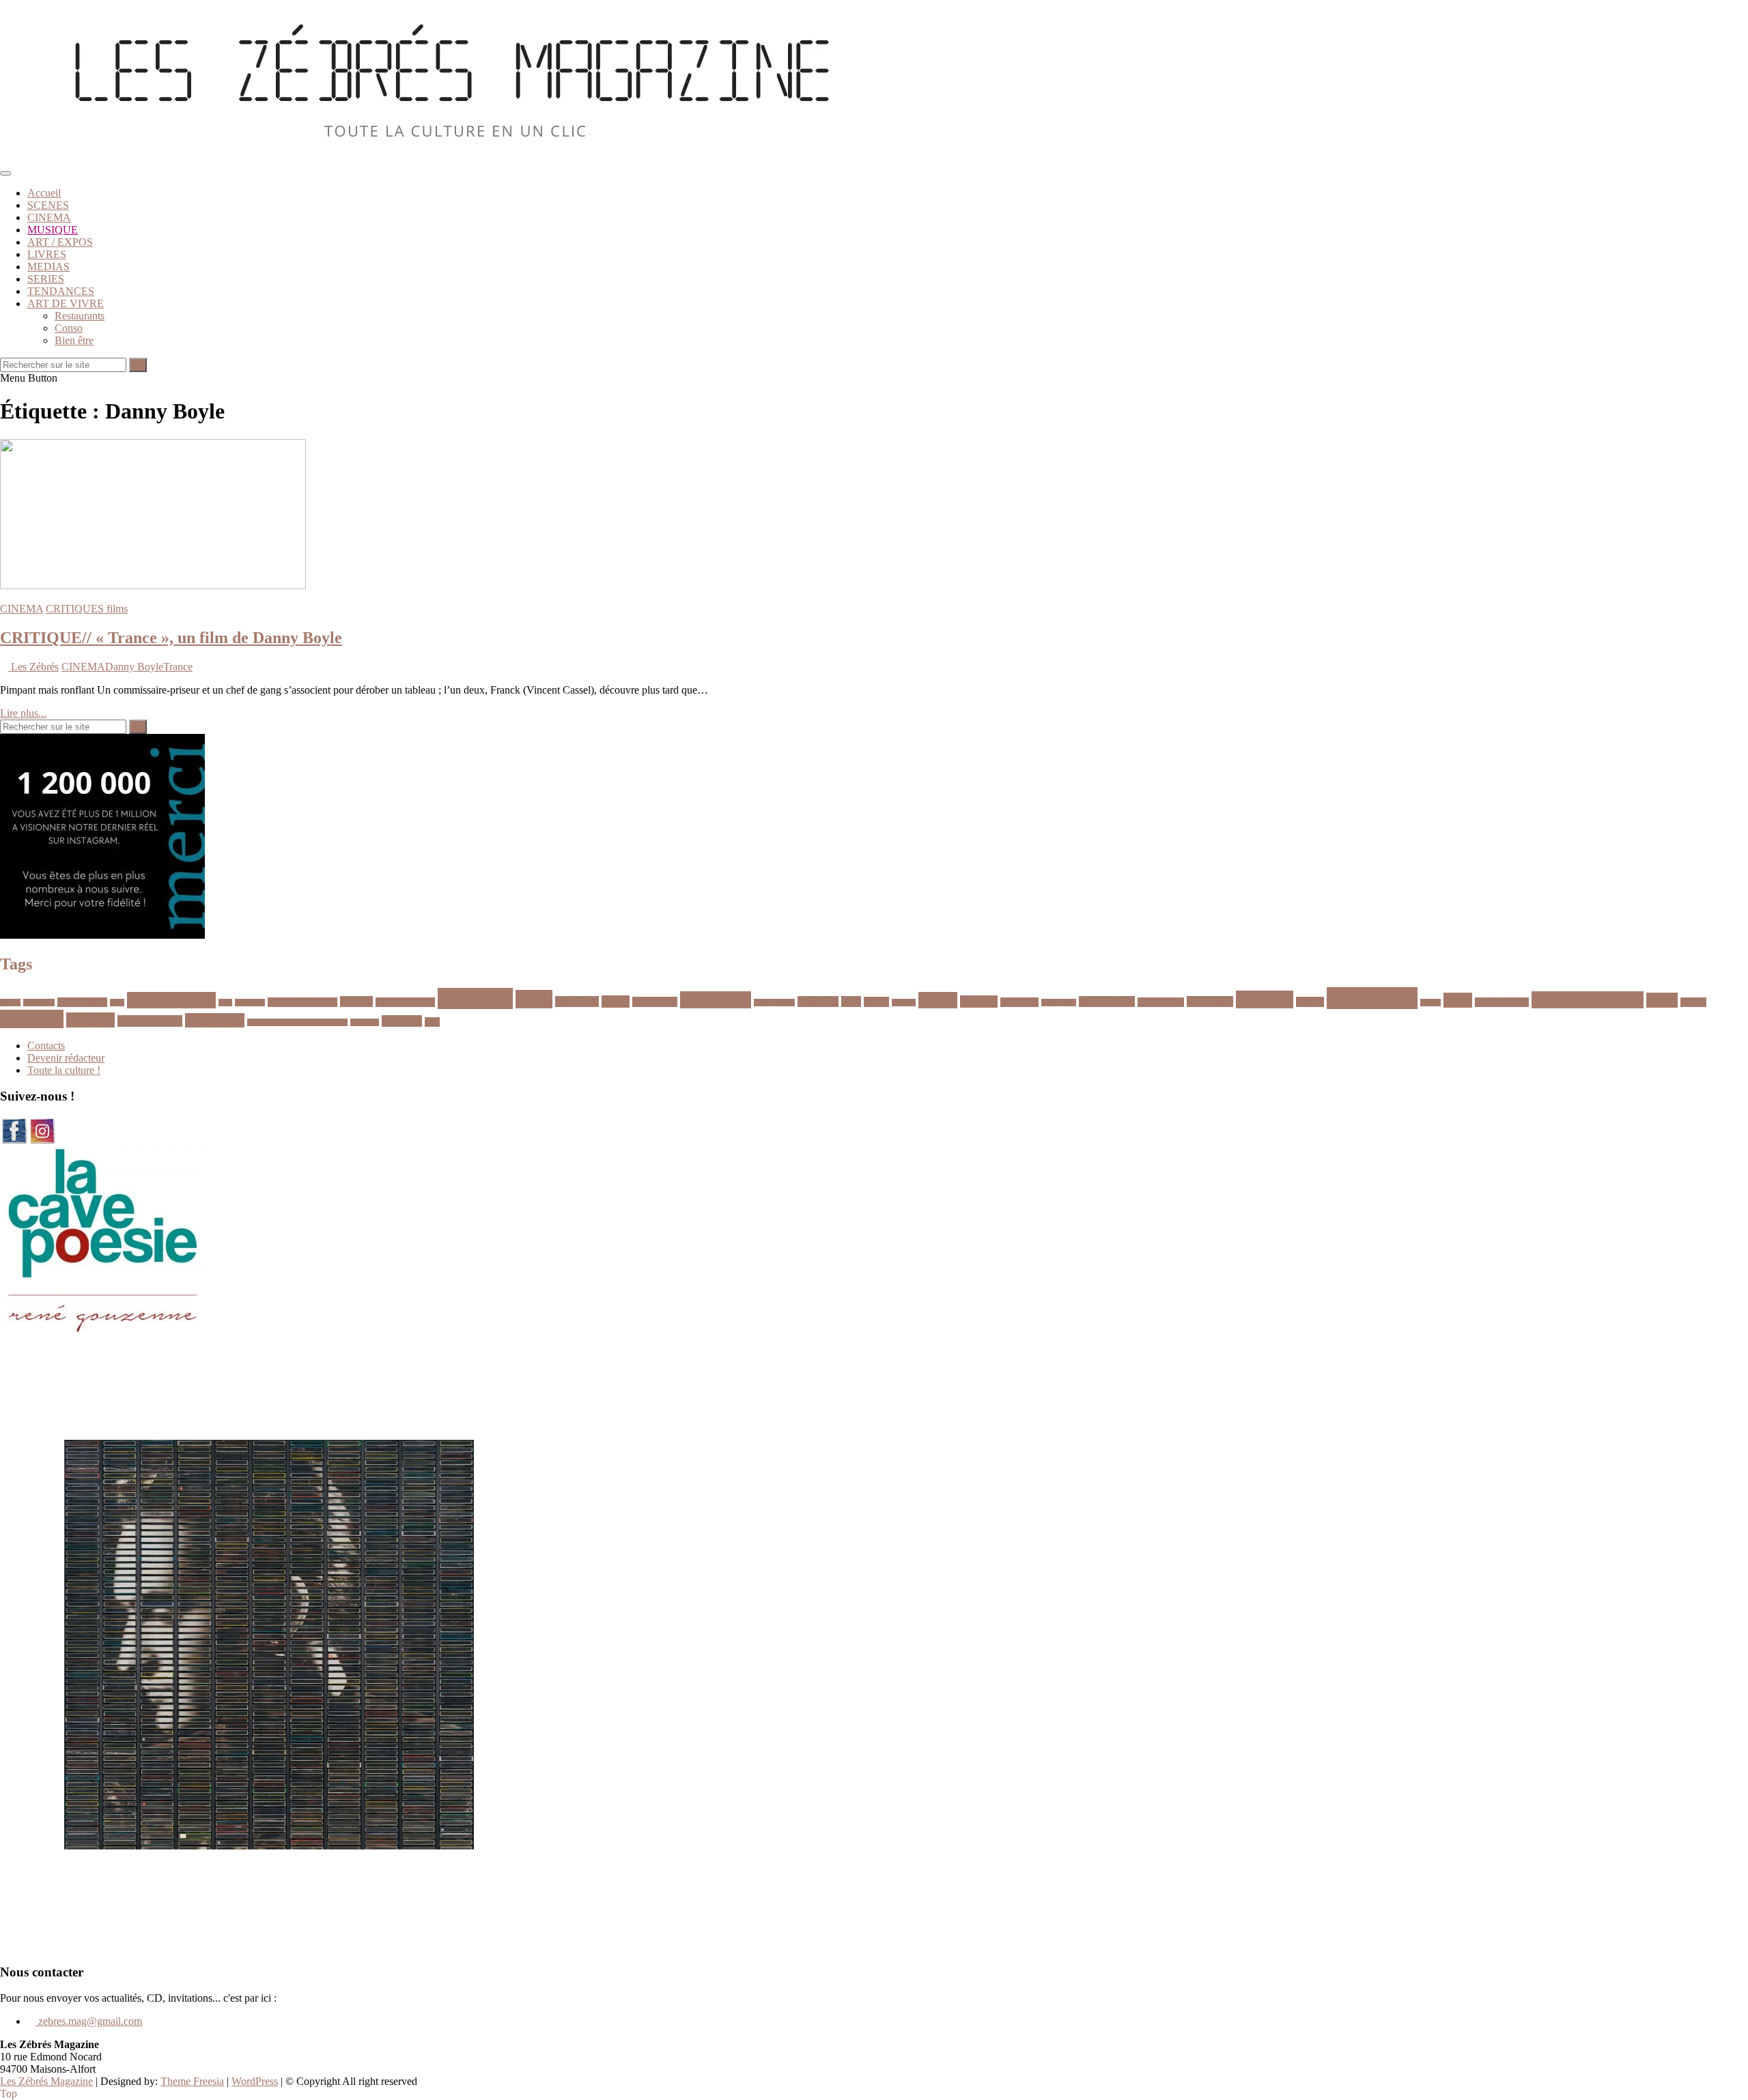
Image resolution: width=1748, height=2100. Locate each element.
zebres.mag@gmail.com (89, 2021)
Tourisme (402, 1021)
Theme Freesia (192, 2081)
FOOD (938, 1000)
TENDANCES (61, 291)
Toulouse (365, 1022)
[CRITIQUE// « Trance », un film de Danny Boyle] (153, 585)
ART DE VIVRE (66, 303)
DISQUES (818, 1002)
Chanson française (405, 1002)
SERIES (46, 279)
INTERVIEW (1107, 1002)
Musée (1430, 1003)
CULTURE (716, 1000)
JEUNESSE (1210, 1002)
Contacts (46, 1046)
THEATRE (215, 1020)
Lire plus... (23, 713)
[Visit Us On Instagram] (42, 1140)
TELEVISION (150, 1021)
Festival (904, 1003)
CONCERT (577, 1002)
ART (117, 1003)
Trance (178, 667)
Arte (225, 1003)
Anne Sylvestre (82, 1002)
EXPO (876, 1002)
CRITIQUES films (87, 609)
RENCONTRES (1502, 1002)
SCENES (48, 205)
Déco (851, 1002)
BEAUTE (250, 1003)
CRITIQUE (655, 1002)
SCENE (1693, 1002)
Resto (1662, 1000)
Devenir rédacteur (66, 1058)
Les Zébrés (33, 667)
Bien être (74, 340)
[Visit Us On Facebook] (14, 1140)
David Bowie (774, 1003)
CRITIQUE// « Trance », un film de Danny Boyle (171, 638)
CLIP (534, 999)
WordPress (255, 2081)
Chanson (356, 1002)
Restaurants (80, 316)
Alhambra (39, 1003)
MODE (1310, 1002)
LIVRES (47, 254)
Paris (1458, 1000)
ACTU (10, 1003)
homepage (1019, 1002)
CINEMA (49, 217)
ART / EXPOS (60, 242)
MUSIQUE (53, 230)
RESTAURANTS (1588, 1000)
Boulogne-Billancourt (302, 1002)
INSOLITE (1059, 1003)
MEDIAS (48, 267)
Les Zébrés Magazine (46, 2081)
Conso (69, 328)
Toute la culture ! (64, 1070)
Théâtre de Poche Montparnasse (297, 1022)
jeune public (1161, 1002)
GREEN (979, 1002)
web (432, 1022)
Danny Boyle (134, 667)
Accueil (44, 193)
